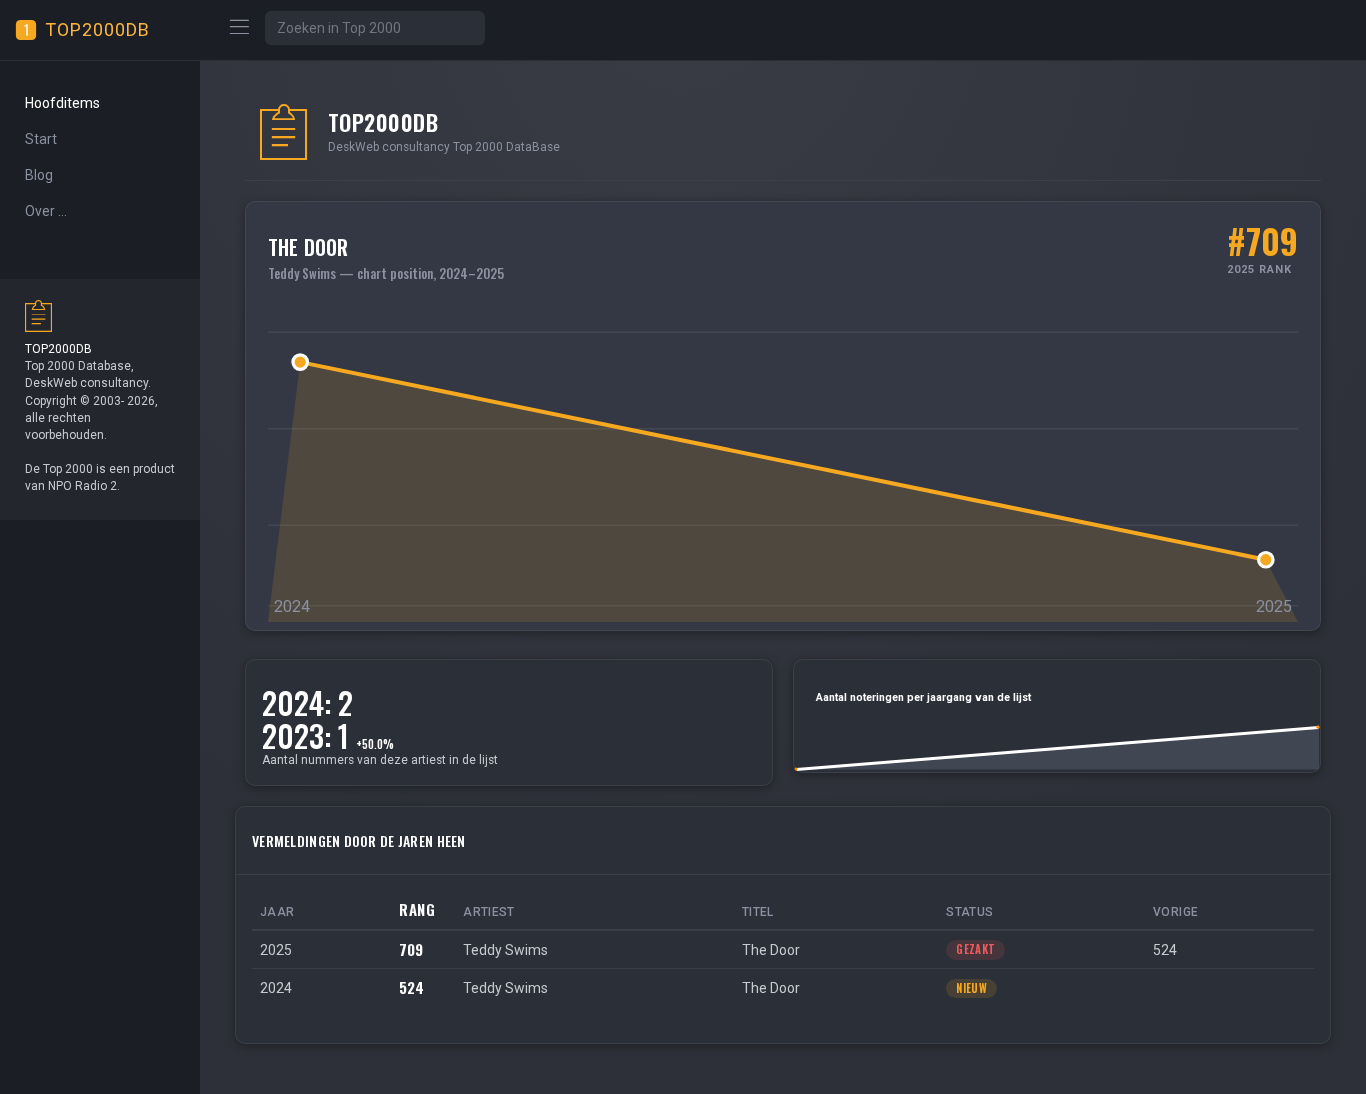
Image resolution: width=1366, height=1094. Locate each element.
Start (41, 139)
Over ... (46, 211)
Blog (39, 175)
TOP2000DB (97, 29)
